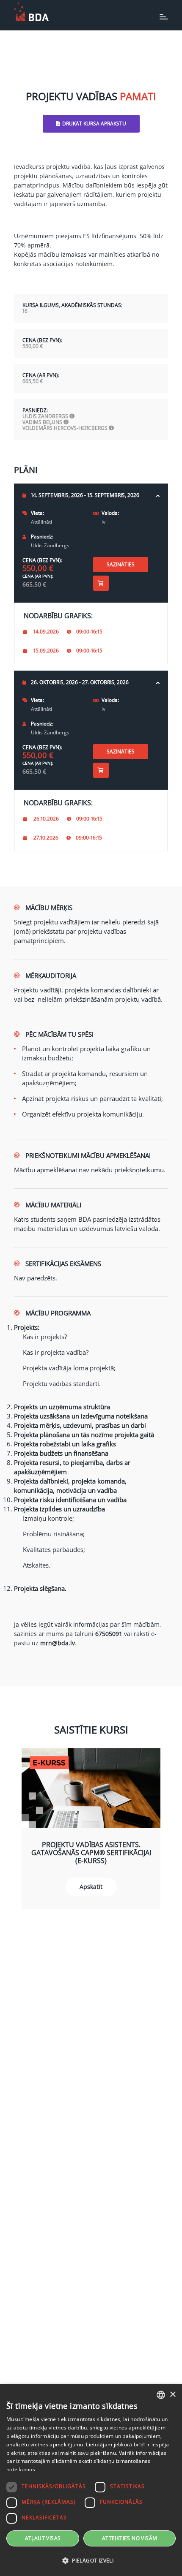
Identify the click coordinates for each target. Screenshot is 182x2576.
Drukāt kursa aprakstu (94, 124)
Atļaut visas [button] (43, 2538)
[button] (91, 2561)
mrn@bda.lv (58, 1643)
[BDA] (31, 12)
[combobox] (161, 2395)
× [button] (172, 2395)
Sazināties (121, 564)
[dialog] (91, 2480)
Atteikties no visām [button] (130, 2538)
